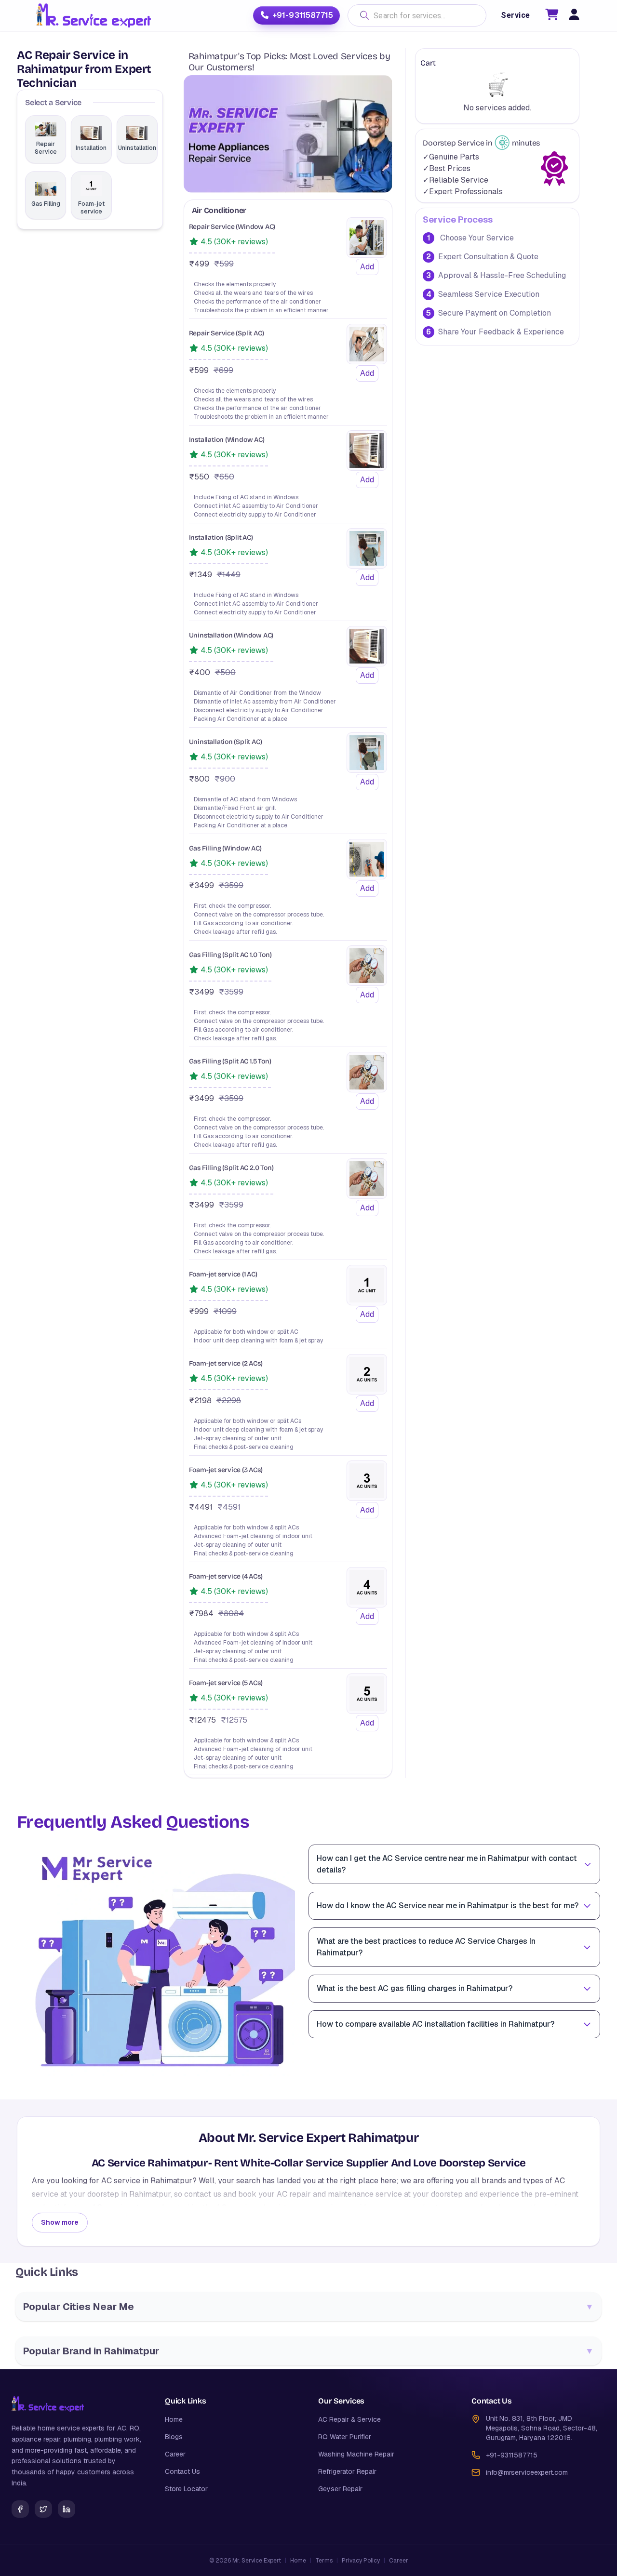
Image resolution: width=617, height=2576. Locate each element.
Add (367, 267)
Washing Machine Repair (356, 2454)
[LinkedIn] (67, 2509)
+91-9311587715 (303, 15)
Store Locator (186, 2489)
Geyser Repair (340, 2489)
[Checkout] (552, 16)
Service (515, 15)
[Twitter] (43, 2509)
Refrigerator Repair (347, 2471)
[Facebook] (20, 2509)
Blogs (174, 2437)
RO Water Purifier (345, 2437)
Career (175, 2454)
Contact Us (182, 2471)
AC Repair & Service (349, 2419)
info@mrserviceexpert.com (527, 2472)
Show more (60, 2222)
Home (174, 2419)
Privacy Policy (361, 2561)
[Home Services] (93, 15)
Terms (324, 2561)
